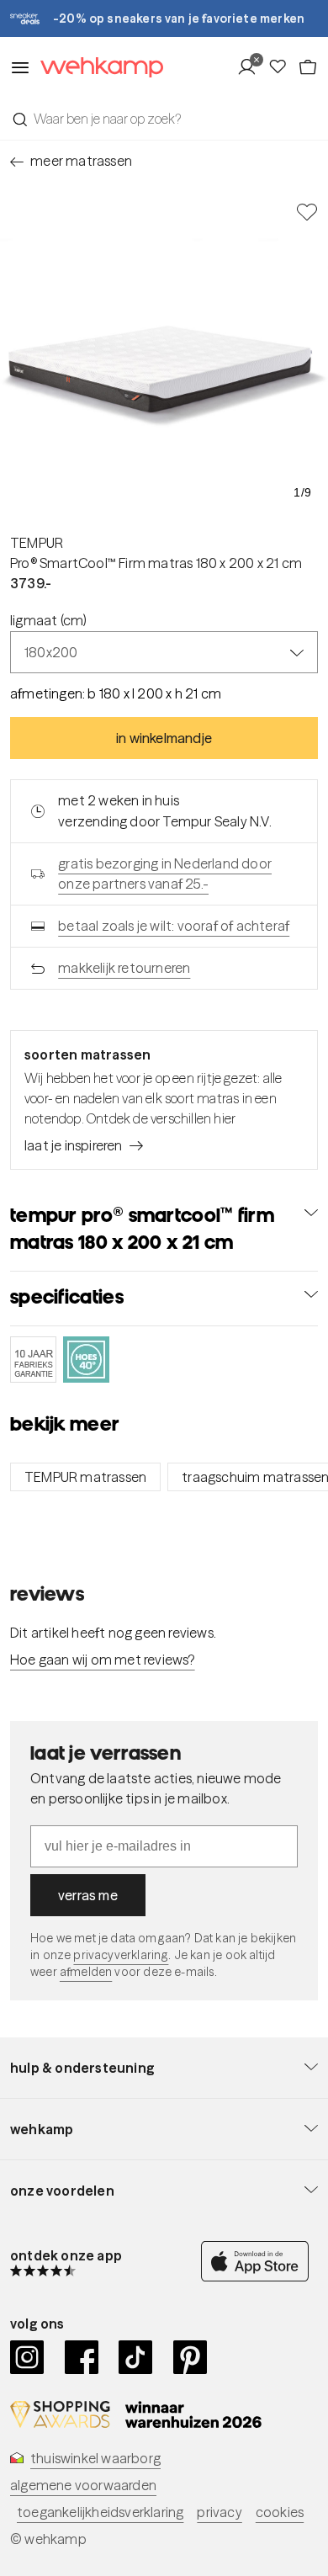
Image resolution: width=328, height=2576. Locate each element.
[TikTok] (136, 2357)
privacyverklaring (121, 1955)
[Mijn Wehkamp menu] (252, 67)
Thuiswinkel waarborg (95, 2458)
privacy (219, 2512)
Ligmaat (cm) (48, 620)
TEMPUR (37, 543)
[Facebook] (82, 2357)
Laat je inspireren (74, 1145)
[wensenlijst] (283, 67)
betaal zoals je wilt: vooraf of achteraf (174, 926)
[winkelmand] (308, 67)
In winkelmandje (164, 738)
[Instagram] (27, 2357)
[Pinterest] (190, 2357)
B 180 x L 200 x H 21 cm (154, 693)
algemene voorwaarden (83, 2485)
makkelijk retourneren (124, 968)
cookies (280, 2512)
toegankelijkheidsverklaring (100, 2512)
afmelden (86, 1972)
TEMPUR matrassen (85, 1477)
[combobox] (164, 119)
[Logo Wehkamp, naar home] (97, 68)
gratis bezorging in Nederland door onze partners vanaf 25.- (165, 874)
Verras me (88, 1895)
